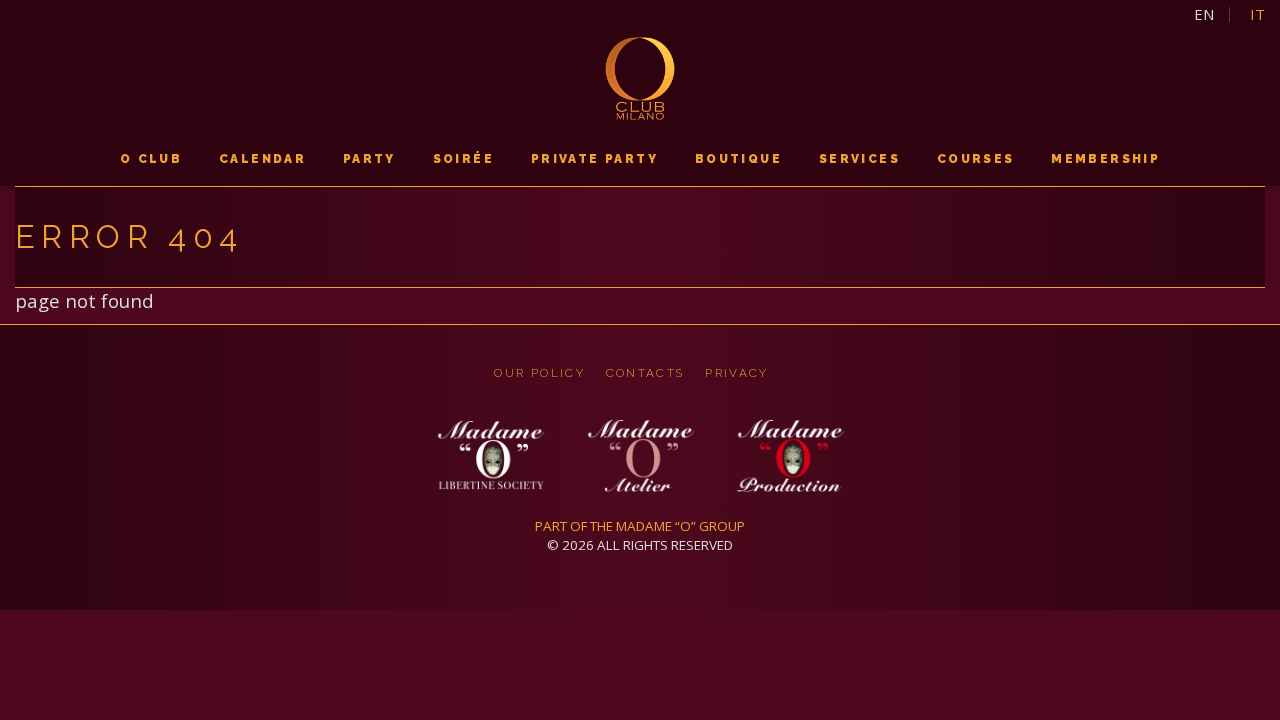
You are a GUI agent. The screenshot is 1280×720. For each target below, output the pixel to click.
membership (1105, 159)
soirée (463, 159)
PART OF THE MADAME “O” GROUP (640, 526)
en (1204, 14)
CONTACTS (645, 373)
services (859, 159)
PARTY (369, 159)
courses (976, 159)
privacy (736, 373)
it (1257, 14)
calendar (262, 159)
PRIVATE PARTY (594, 159)
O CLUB (151, 159)
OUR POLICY (539, 373)
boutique (738, 159)
